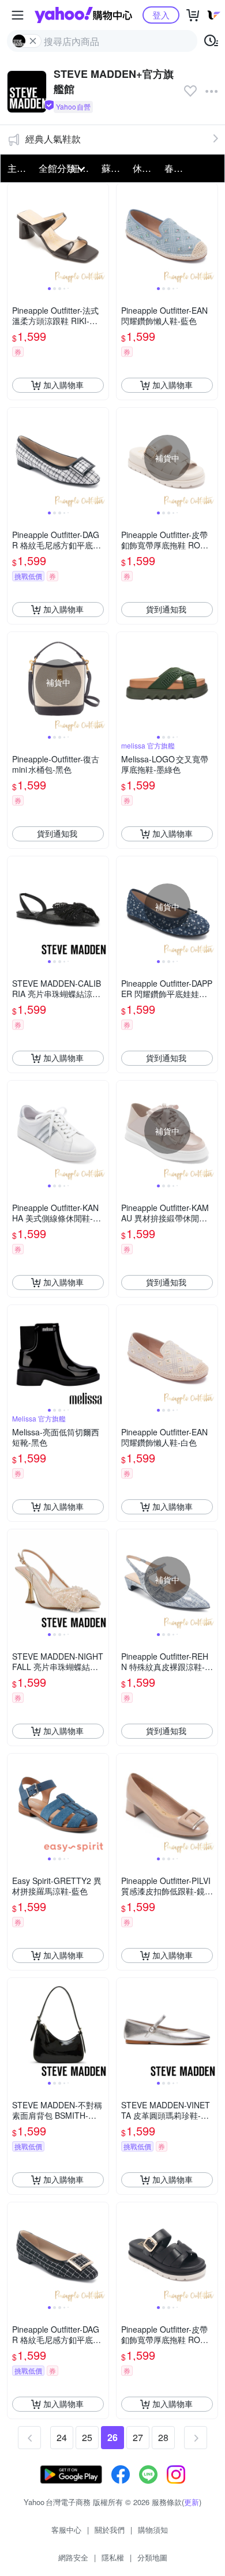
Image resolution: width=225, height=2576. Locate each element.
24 (62, 2437)
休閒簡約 (145, 168)
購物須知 (153, 2530)
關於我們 (110, 2530)
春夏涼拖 (177, 168)
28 (163, 2437)
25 (87, 2437)
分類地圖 (152, 2557)
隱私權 (113, 2557)
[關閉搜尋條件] (33, 41)
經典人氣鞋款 (53, 139)
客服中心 (66, 2530)
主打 (17, 168)
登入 (161, 15)
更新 (192, 2502)
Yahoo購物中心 (83, 15)
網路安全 (73, 2557)
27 (138, 2437)
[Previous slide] (15, 234)
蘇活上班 (114, 168)
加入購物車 (63, 385)
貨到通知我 (166, 609)
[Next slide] (101, 234)
